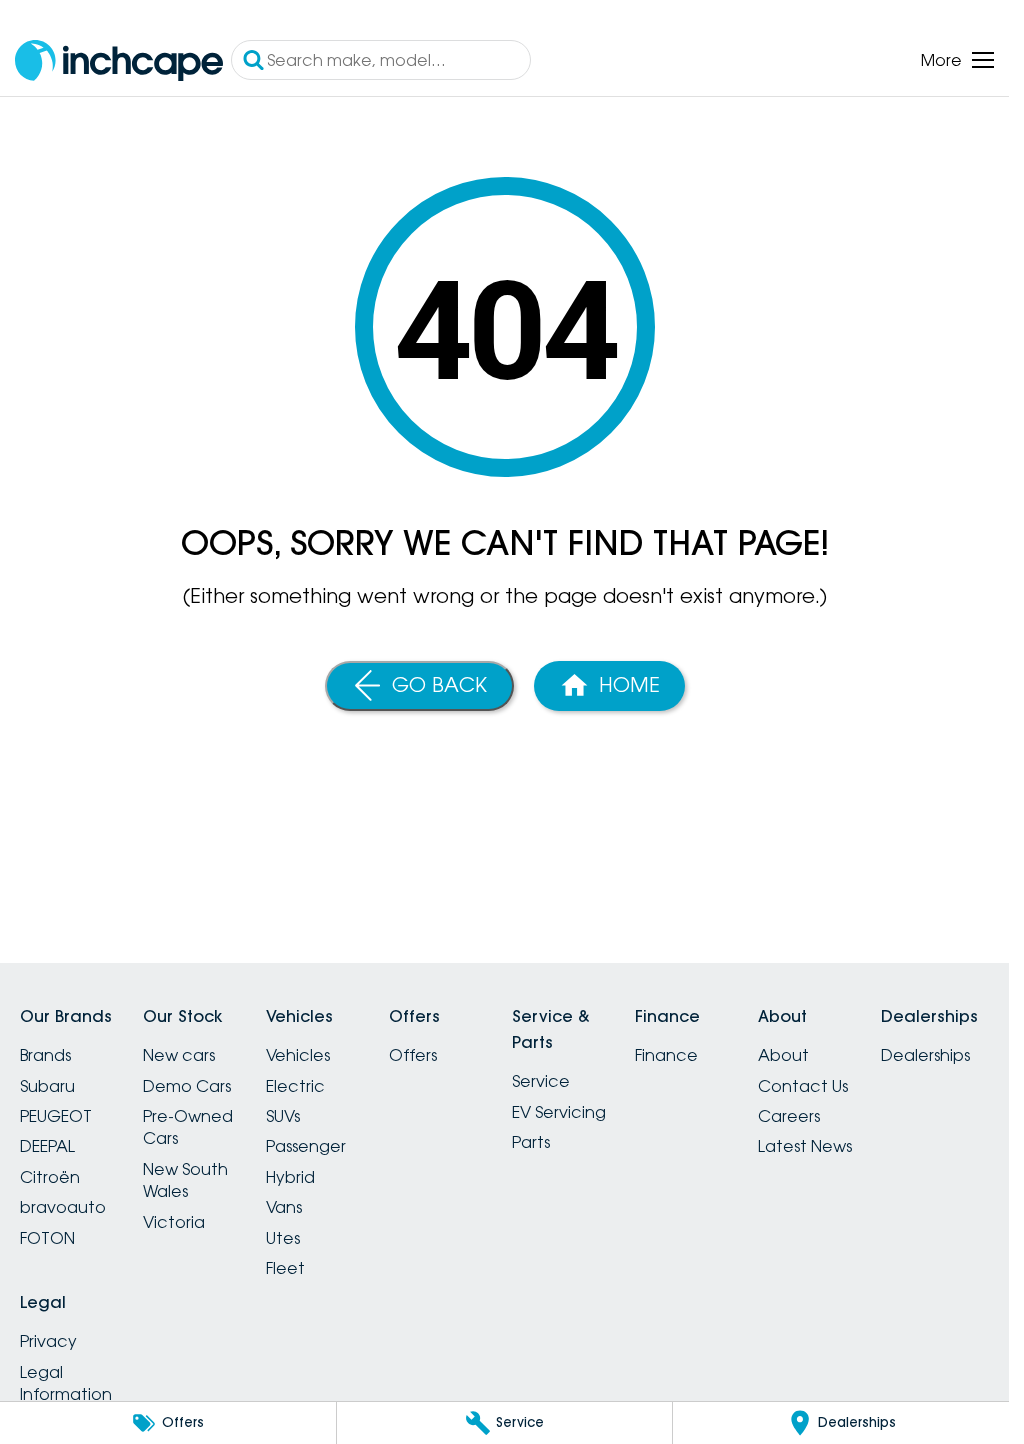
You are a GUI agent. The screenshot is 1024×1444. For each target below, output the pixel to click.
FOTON (47, 1238)
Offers (413, 1055)
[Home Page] (119, 60)
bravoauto (63, 1207)
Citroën (50, 1177)
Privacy (48, 1341)
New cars (179, 1055)
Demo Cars (187, 1086)
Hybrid (290, 1177)
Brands (45, 1055)
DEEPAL (47, 1146)
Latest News (805, 1146)
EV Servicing (559, 1112)
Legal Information (66, 1383)
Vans (284, 1207)
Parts (531, 1142)
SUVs (283, 1116)
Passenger (306, 1146)
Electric (295, 1086)
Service (541, 1081)
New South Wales (185, 1180)
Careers (789, 1116)
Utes (283, 1238)
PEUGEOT (56, 1116)
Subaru (47, 1086)
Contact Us (803, 1086)
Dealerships (925, 1055)
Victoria (174, 1222)
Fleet (285, 1268)
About (783, 1055)
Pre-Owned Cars (188, 1127)
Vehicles (298, 1055)
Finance (666, 1055)
